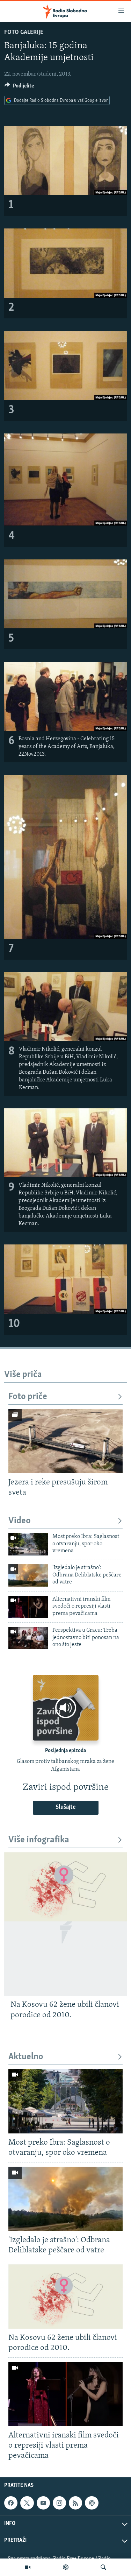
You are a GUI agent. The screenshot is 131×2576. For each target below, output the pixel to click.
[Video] (28, 2567)
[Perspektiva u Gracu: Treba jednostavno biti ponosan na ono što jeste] (28, 1638)
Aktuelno (26, 2057)
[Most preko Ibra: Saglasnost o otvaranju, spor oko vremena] (28, 1544)
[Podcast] (66, 2567)
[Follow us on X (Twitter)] (27, 2503)
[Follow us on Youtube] (43, 2503)
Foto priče (28, 1397)
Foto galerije (24, 33)
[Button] (19, 87)
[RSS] (75, 2503)
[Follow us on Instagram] (59, 2503)
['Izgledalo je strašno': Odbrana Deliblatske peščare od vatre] (28, 1575)
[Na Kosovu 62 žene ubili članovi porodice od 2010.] (65, 1924)
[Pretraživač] (103, 2567)
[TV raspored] (92, 2503)
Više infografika (39, 1840)
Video (20, 1521)
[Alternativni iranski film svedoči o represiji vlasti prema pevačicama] (28, 1607)
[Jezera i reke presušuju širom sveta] (65, 1441)
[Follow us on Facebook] (11, 2503)
